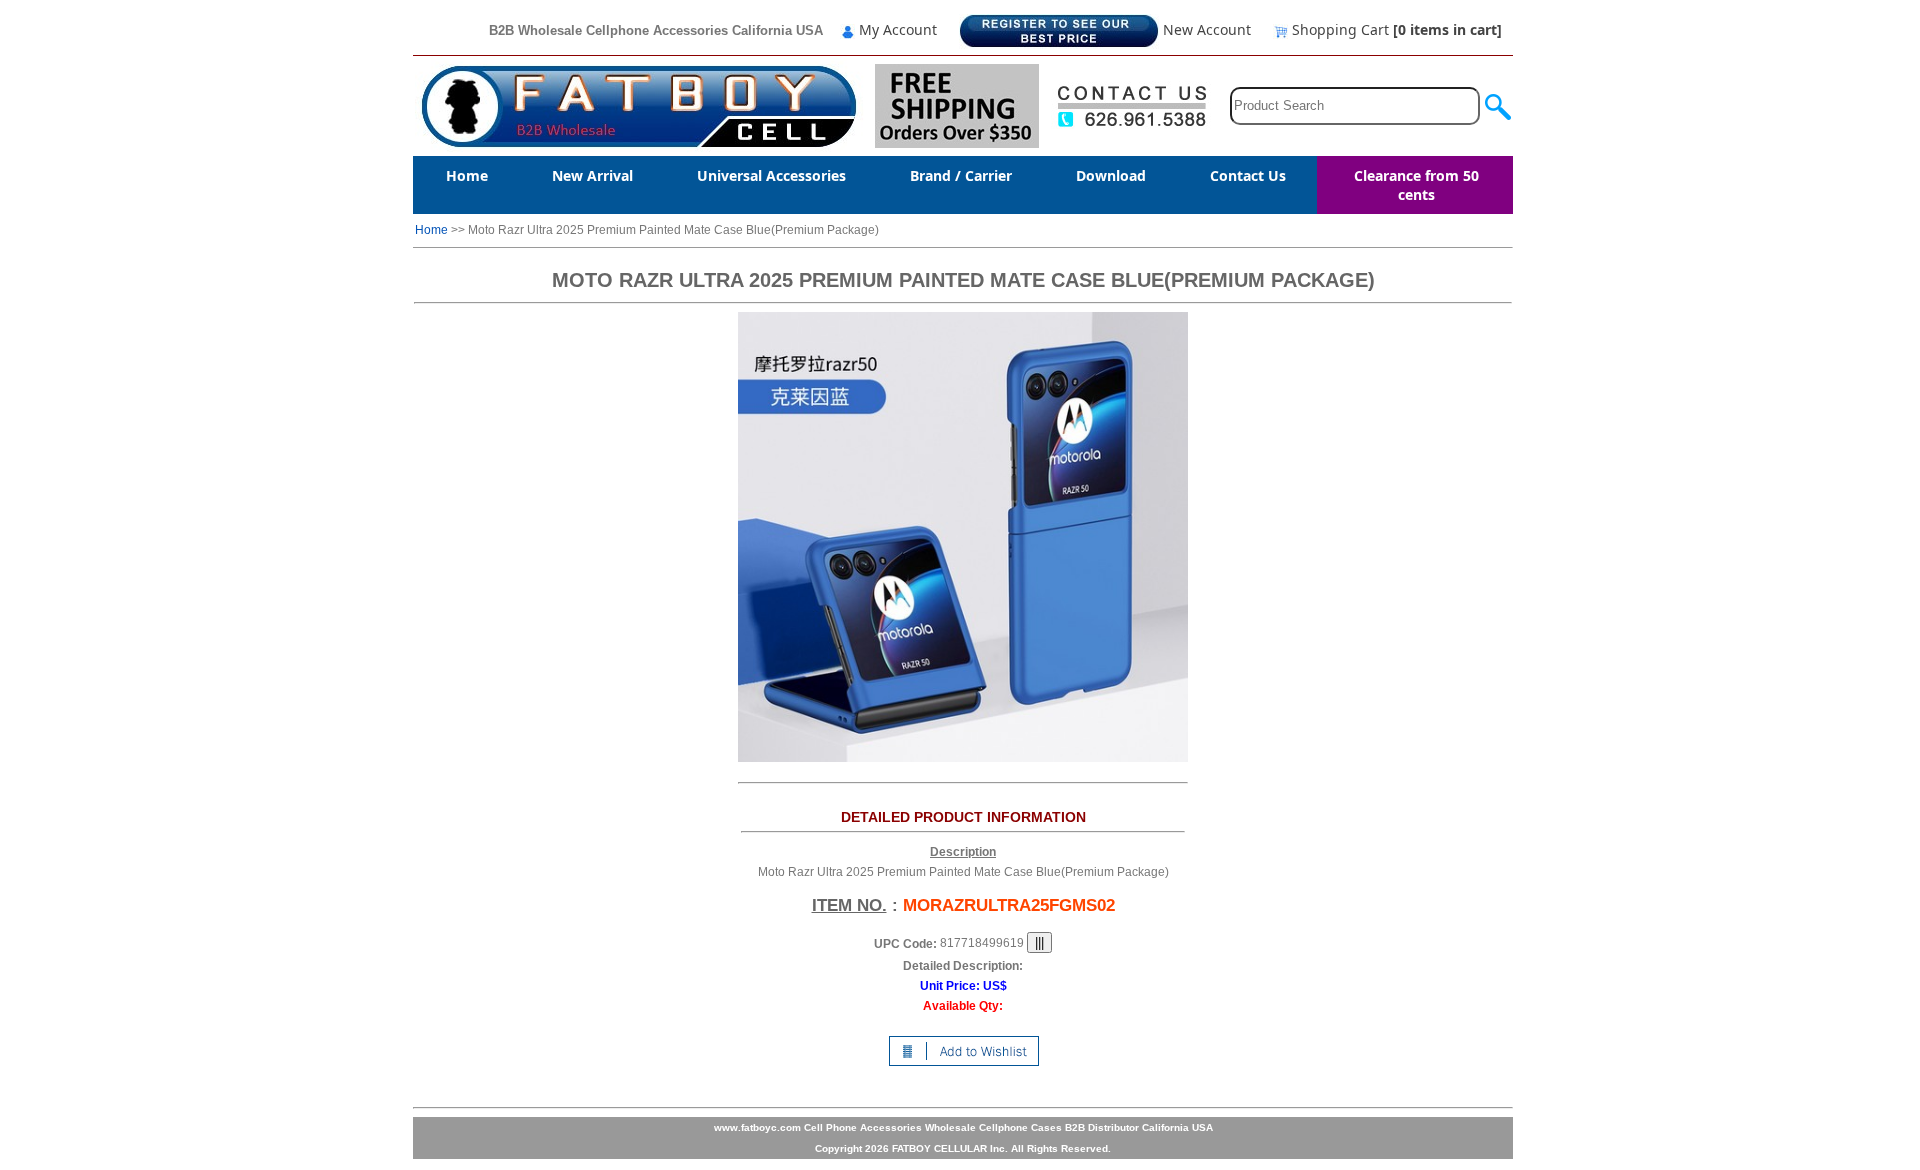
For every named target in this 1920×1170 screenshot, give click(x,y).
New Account (1205, 29)
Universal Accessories (771, 175)
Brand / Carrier (961, 175)
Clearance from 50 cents (1416, 185)
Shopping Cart (1395, 29)
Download (1111, 175)
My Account (896, 29)
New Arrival (592, 175)
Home (467, 175)
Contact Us (1248, 175)
